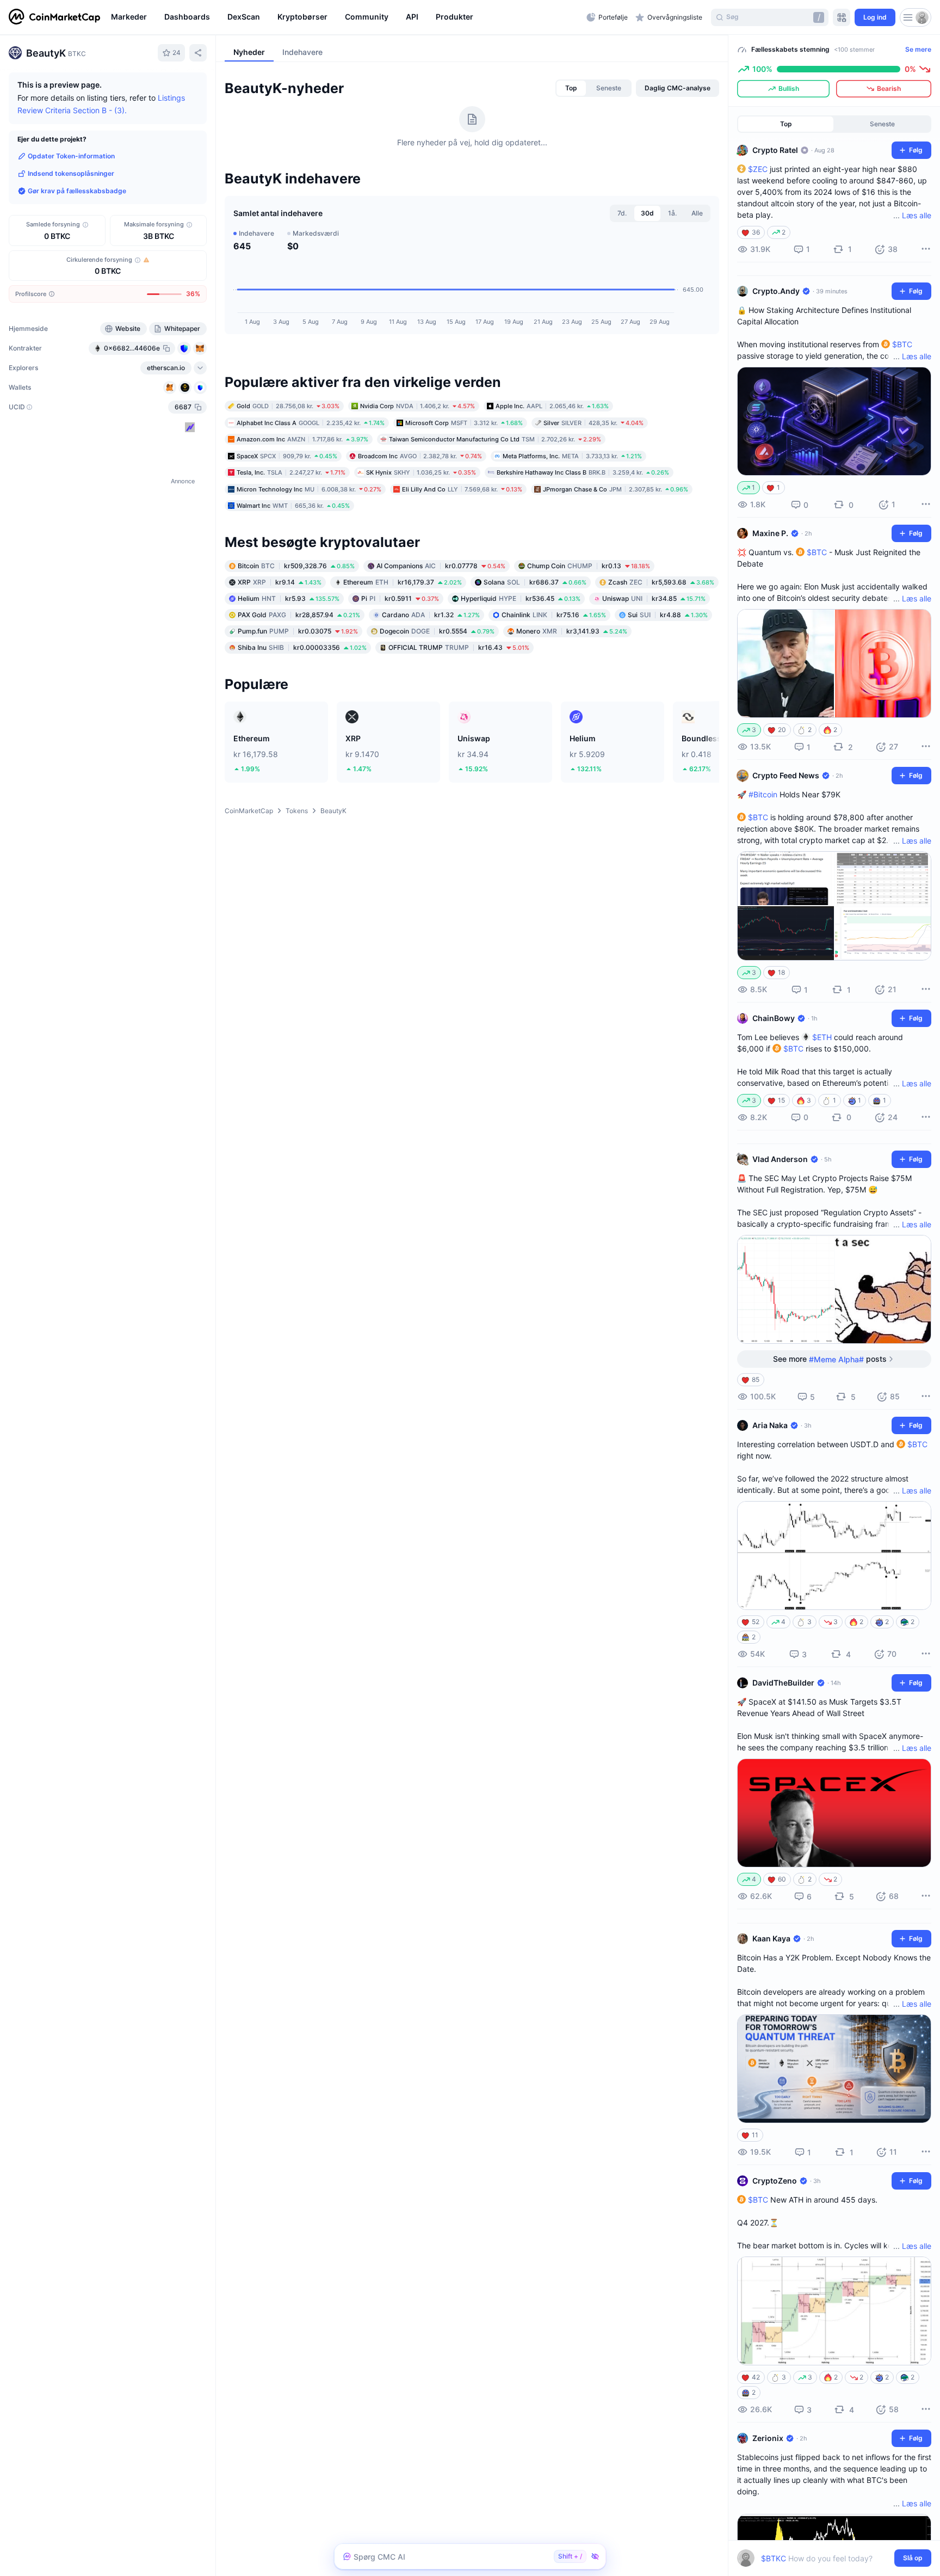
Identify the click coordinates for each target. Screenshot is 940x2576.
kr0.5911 (400, 598)
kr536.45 (521, 598)
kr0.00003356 (302, 647)
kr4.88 (668, 615)
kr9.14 (280, 582)
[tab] (571, 88)
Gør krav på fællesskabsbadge (77, 191)
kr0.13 (589, 566)
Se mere (918, 49)
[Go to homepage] (54, 17)
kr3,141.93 (572, 631)
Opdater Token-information (71, 156)
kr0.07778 (441, 566)
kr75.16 (554, 615)
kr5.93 (289, 598)
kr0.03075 (298, 631)
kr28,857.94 (299, 615)
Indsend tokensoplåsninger (71, 173)
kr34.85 (654, 598)
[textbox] (827, 2558)
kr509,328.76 (296, 566)
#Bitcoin (763, 794)
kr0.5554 (437, 631)
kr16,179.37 (403, 582)
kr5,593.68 (661, 582)
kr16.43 (459, 647)
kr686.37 (535, 582)
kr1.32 (431, 615)
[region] (346, 17)
